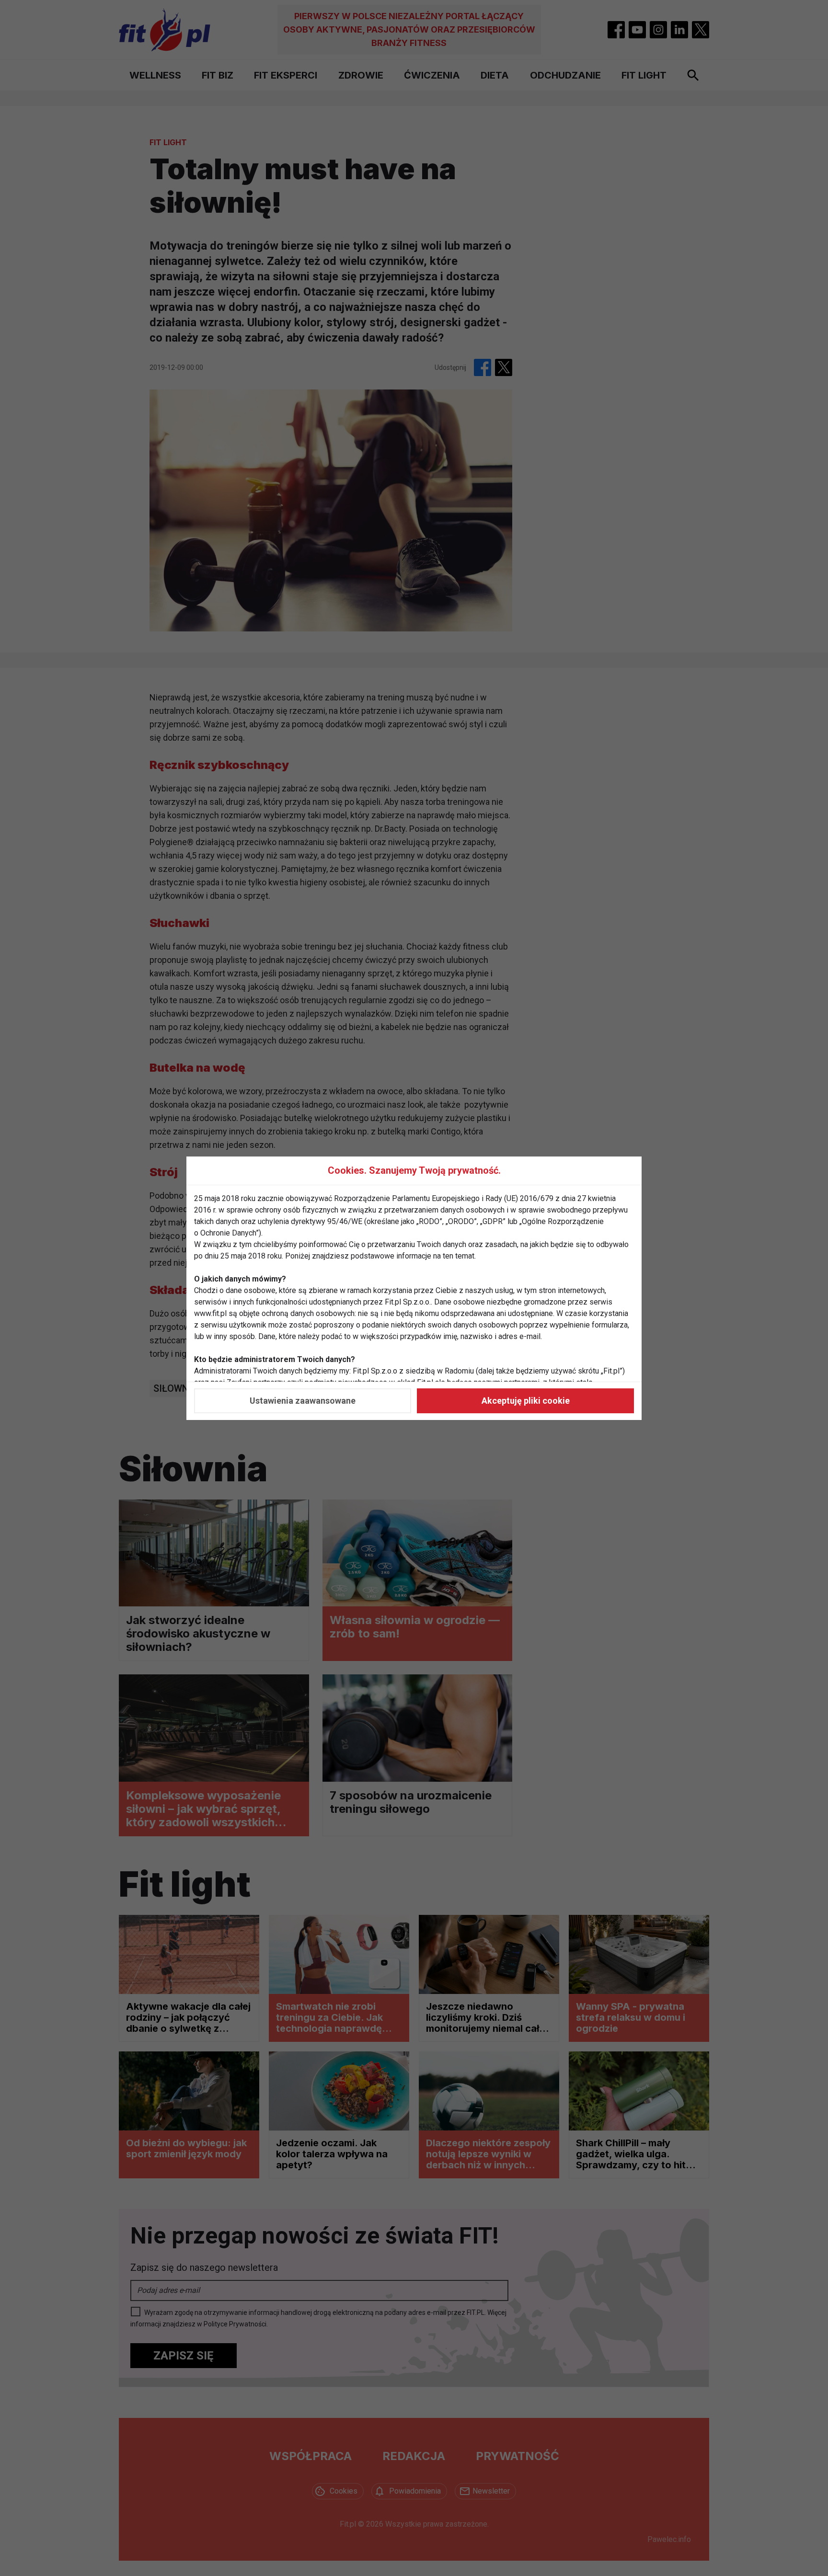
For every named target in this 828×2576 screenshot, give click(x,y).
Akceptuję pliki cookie (526, 1401)
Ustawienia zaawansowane (303, 1401)
